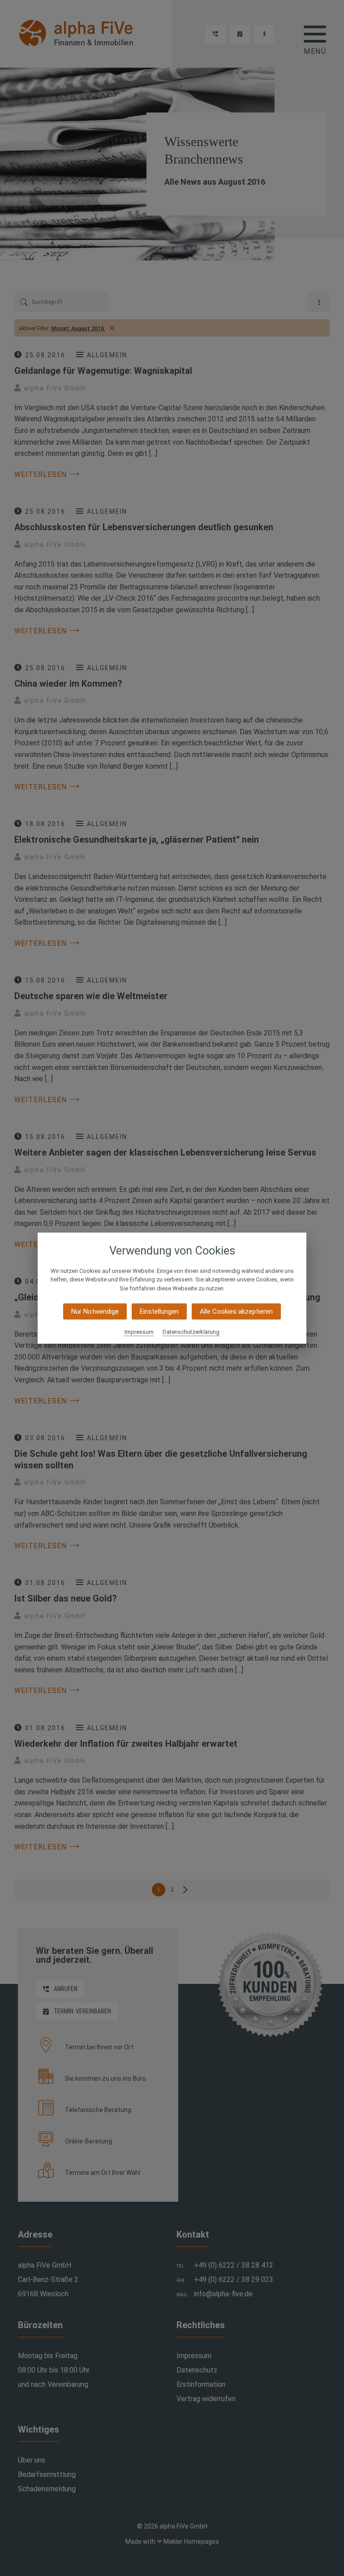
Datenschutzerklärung (191, 1332)
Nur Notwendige (95, 1312)
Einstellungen (159, 1312)
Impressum (139, 1332)
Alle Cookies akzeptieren (236, 1312)
